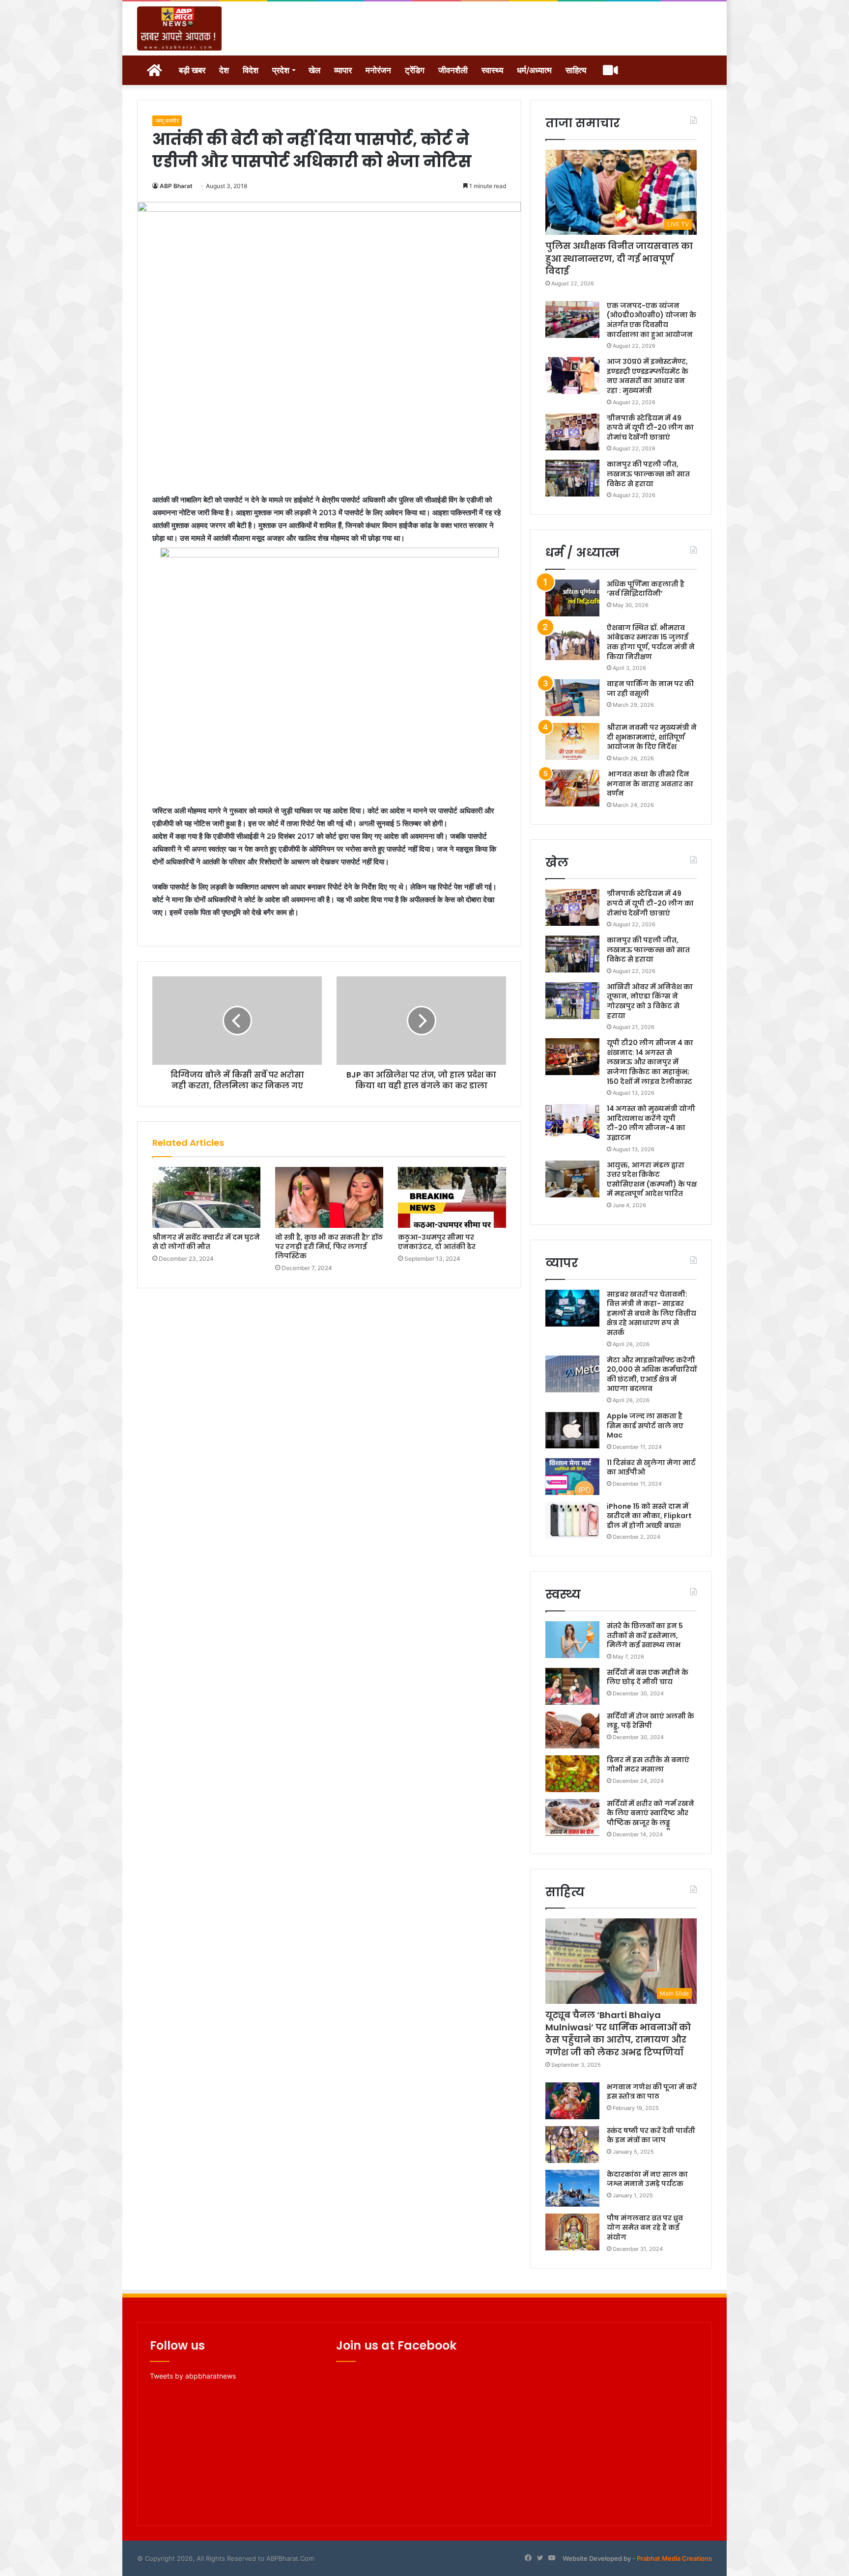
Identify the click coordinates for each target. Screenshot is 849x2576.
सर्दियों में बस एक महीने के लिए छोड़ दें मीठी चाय (648, 1677)
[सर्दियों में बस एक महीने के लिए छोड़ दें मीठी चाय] (572, 1686)
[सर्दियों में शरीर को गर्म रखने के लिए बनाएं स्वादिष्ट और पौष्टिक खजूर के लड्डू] (572, 1817)
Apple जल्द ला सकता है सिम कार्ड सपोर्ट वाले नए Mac (645, 1426)
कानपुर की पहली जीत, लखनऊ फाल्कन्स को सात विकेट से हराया (648, 474)
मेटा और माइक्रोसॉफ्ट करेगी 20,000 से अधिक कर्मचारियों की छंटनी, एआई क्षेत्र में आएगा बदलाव (652, 1374)
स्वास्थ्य (492, 70)
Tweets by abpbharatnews (193, 2376)
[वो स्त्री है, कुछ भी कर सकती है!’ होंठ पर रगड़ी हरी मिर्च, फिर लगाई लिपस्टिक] (329, 1197)
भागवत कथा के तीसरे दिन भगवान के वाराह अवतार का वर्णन (650, 784)
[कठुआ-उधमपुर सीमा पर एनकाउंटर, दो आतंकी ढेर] (452, 1197)
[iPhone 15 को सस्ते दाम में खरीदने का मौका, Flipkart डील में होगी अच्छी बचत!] (572, 1520)
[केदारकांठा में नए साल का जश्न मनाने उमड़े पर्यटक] (572, 2188)
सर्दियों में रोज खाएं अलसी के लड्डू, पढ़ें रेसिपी (651, 1721)
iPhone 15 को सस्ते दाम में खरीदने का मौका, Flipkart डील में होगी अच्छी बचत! (649, 1516)
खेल (314, 70)
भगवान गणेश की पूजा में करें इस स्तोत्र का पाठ (652, 2092)
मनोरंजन (378, 70)
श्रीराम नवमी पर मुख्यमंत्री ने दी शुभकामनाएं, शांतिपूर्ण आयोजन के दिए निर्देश (652, 737)
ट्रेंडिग (415, 70)
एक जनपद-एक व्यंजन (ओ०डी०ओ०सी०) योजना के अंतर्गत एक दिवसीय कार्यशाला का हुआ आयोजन (651, 320)
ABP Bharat (176, 186)
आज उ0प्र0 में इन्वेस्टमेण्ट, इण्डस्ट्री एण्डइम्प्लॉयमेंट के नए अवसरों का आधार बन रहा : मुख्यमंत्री (648, 376)
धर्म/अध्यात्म (534, 70)
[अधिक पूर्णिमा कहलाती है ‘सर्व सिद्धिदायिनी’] (572, 598)
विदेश (251, 70)
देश (224, 70)
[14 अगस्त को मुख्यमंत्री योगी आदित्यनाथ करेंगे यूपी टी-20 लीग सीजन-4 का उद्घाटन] (572, 1122)
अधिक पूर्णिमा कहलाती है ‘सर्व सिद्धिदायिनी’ (646, 589)
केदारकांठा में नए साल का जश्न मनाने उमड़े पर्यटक (647, 2179)
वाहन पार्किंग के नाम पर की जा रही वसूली (650, 689)
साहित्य (576, 70)
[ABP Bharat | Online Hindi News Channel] (180, 28)
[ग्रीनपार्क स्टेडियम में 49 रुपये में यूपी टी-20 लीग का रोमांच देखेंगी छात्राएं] (572, 432)
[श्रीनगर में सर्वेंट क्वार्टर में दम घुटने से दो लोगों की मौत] (206, 1197)
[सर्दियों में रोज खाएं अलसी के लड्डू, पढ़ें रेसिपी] (572, 1730)
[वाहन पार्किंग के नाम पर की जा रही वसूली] (572, 698)
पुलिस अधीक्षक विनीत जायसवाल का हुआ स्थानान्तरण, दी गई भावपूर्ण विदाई (619, 258)
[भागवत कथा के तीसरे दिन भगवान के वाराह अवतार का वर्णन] (572, 788)
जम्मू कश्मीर (167, 121)
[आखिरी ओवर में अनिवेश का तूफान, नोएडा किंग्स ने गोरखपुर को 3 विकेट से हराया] (572, 1001)
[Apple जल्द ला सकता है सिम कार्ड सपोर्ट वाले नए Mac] (572, 1430)
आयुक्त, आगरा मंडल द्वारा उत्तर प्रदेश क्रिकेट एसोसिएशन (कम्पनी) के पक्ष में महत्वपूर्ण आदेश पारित (652, 1179)
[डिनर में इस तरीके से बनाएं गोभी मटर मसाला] (572, 1774)
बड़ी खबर (192, 70)
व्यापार (343, 70)
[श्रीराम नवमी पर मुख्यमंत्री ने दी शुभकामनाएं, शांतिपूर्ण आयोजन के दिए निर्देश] (572, 741)
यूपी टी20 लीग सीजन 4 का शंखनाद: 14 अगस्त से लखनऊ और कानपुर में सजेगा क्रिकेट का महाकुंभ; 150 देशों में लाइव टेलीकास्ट (650, 1062)
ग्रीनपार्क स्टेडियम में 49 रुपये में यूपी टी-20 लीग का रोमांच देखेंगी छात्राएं (650, 428)
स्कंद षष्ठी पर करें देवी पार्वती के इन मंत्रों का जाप (651, 2135)
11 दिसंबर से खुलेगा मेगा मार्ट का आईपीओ (651, 1468)
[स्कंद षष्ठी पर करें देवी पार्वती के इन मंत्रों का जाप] (572, 2145)
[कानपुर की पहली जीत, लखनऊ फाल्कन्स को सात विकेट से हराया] (572, 478)
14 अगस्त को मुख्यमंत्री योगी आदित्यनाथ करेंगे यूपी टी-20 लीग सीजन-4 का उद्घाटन (651, 1123)
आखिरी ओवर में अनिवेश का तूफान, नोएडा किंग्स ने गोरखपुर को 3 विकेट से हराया (650, 1001)
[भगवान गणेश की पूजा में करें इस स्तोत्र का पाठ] (572, 2101)
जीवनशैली (453, 70)
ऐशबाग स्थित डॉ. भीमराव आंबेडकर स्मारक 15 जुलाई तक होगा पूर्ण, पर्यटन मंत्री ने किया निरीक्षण (651, 642)
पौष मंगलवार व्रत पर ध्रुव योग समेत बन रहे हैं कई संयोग (645, 2228)
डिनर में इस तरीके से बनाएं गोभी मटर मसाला (648, 1765)
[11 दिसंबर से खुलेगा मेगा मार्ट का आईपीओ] (572, 1477)
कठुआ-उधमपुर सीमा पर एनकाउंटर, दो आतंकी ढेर (437, 1242)
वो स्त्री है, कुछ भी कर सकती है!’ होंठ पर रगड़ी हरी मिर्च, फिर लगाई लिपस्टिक (329, 1246)
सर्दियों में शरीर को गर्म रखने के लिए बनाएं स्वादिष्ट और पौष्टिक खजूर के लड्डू (651, 1813)
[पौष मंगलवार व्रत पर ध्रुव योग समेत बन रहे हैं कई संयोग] (572, 2232)
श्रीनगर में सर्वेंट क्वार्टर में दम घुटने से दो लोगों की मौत (206, 1242)
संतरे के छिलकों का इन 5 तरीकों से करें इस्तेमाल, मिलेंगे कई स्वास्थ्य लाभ (645, 1635)
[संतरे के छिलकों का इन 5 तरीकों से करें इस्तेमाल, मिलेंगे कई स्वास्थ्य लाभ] (572, 1640)
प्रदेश (281, 70)
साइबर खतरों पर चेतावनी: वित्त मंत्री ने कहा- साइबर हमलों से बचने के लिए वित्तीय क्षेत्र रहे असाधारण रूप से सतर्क (651, 1313)
